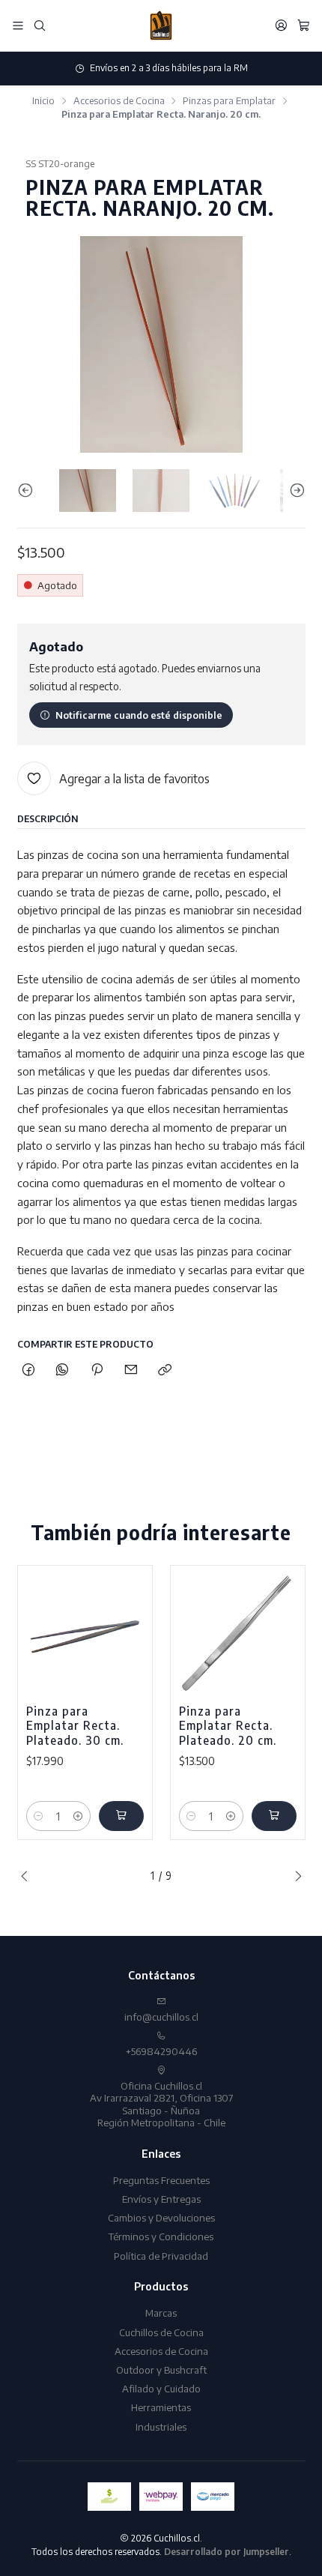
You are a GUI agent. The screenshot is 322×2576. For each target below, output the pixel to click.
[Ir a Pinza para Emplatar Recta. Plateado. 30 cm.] (85, 1633)
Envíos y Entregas (161, 2199)
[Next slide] (294, 491)
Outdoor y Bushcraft (161, 2370)
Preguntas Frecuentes (161, 2180)
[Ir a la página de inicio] (161, 25)
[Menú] (18, 25)
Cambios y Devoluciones (161, 2217)
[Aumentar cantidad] (78, 1816)
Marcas (161, 2313)
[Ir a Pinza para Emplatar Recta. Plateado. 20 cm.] (238, 1633)
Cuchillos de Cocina (161, 2332)
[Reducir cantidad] (39, 1816)
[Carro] (304, 25)
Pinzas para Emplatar (229, 101)
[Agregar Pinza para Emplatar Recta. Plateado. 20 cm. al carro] (274, 1816)
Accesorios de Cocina (119, 101)
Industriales (161, 2426)
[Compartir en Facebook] (29, 1370)
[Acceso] (281, 25)
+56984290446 (161, 2051)
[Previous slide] (28, 491)
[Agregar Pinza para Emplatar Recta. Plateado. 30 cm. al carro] (121, 1816)
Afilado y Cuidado (161, 2388)
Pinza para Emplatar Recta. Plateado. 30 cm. (75, 1725)
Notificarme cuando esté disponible (139, 715)
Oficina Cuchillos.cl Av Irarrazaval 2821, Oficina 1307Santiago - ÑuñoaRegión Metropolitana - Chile (161, 2104)
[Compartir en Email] (131, 1370)
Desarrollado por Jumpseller (227, 2552)
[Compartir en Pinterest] (97, 1370)
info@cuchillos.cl (161, 2017)
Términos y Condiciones (161, 2236)
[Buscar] (40, 25)
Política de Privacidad (161, 2256)
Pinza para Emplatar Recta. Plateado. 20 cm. (228, 1725)
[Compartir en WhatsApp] (63, 1370)
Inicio (43, 101)
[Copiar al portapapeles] (165, 1370)
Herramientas (161, 2407)
